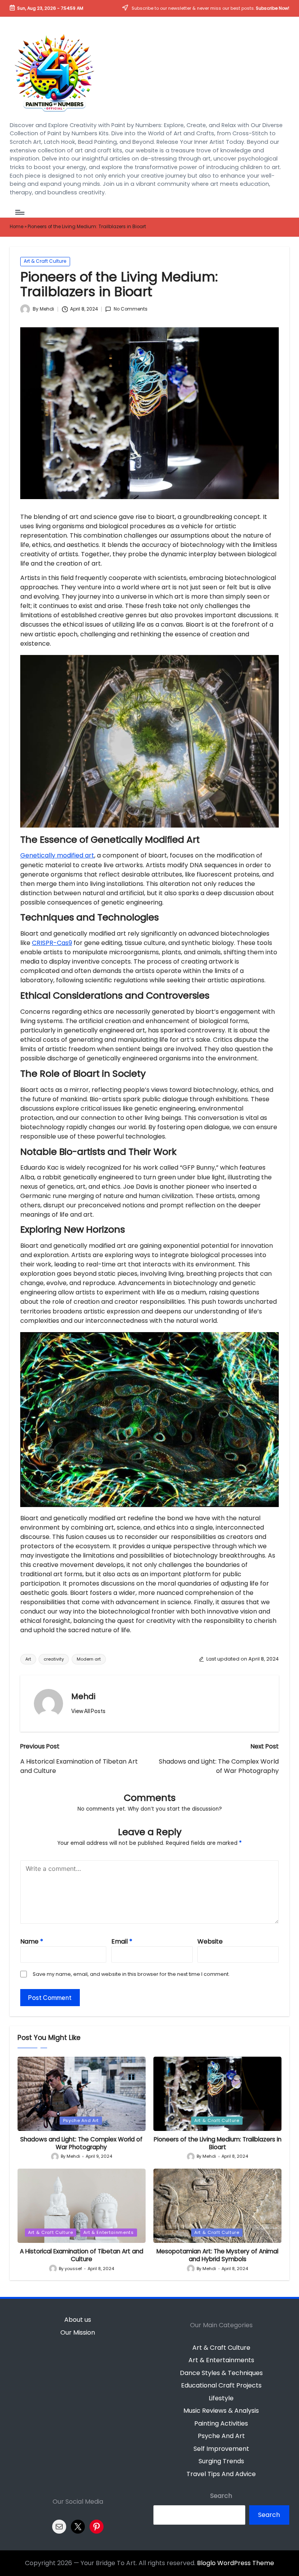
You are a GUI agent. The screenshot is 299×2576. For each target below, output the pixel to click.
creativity (54, 1659)
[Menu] (19, 212)
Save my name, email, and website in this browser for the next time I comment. (131, 1974)
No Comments (130, 309)
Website (210, 1941)
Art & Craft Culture (45, 261)
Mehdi (83, 1696)
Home (17, 227)
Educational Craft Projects (221, 2385)
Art (28, 1659)
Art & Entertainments (108, 2232)
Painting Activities (221, 2423)
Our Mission (78, 2332)
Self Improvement (221, 2449)
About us (78, 2320)
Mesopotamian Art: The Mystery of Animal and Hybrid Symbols (217, 2255)
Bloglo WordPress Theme (236, 2563)
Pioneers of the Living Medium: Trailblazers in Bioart (218, 2143)
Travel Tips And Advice (221, 2474)
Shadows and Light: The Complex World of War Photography (81, 2143)
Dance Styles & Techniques (221, 2373)
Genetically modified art (57, 855)
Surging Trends (221, 2461)
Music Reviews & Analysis (221, 2411)
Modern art (89, 1659)
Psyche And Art (81, 2120)
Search (221, 2496)
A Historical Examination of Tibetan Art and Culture (82, 2255)
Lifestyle (221, 2398)
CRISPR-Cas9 (52, 943)
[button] (88, 1711)
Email (122, 1941)
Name (32, 1941)
